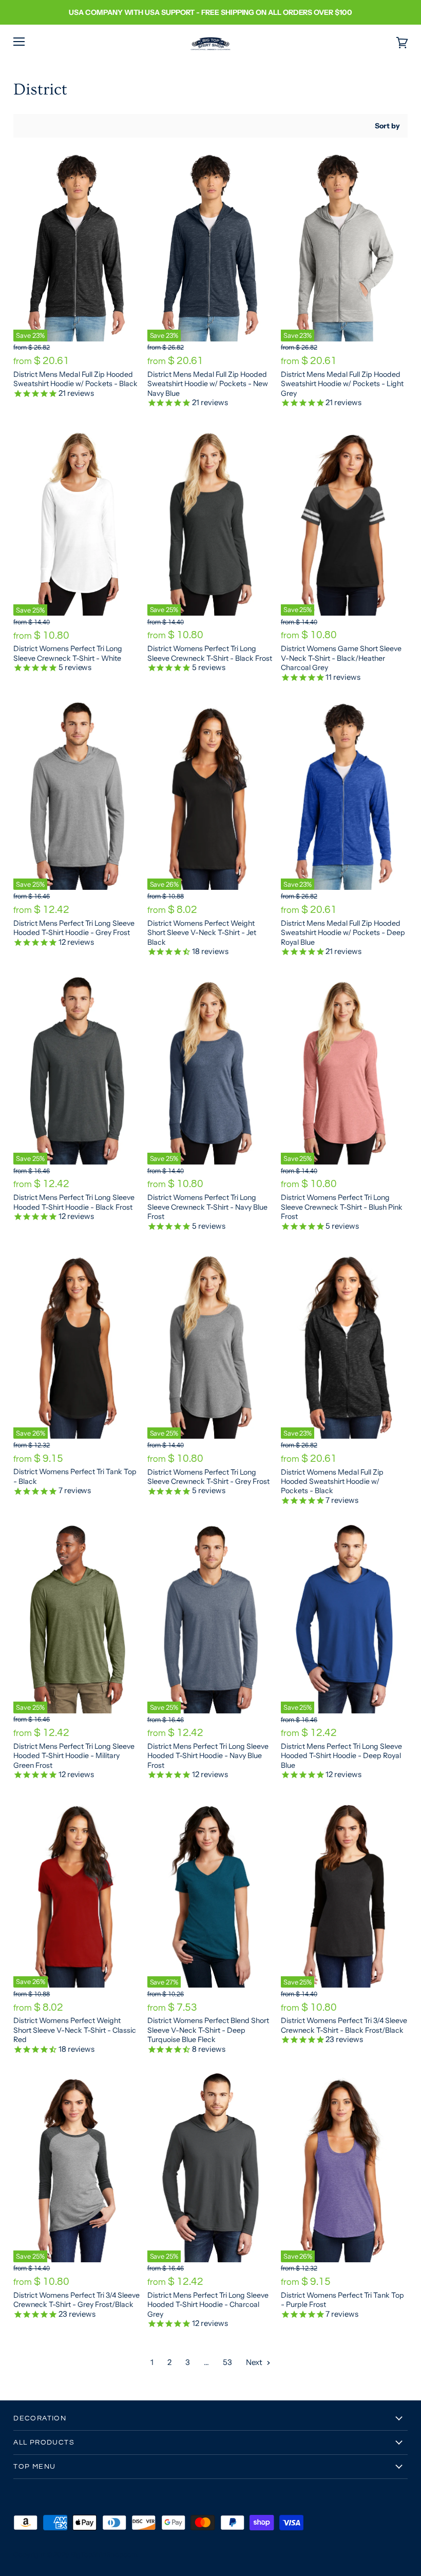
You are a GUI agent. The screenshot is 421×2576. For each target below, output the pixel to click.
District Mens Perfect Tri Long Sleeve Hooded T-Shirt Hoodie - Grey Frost (74, 928)
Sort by (387, 126)
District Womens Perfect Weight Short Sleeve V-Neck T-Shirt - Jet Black (202, 933)
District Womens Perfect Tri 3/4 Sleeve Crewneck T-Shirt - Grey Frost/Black (76, 2300)
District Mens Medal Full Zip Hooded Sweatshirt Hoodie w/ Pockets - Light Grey (342, 384)
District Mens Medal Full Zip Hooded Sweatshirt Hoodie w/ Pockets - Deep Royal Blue (343, 933)
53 (227, 2362)
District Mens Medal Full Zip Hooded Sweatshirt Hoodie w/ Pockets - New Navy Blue (208, 384)
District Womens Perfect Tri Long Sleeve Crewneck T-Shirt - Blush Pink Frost (342, 1207)
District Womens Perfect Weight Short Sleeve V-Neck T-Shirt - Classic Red (75, 2030)
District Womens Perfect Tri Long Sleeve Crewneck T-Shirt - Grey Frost (208, 1477)
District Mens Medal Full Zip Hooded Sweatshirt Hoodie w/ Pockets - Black (75, 379)
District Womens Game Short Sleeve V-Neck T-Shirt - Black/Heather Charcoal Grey (341, 658)
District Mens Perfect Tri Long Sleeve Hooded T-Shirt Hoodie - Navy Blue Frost (208, 1756)
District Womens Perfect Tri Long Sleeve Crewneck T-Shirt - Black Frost (210, 653)
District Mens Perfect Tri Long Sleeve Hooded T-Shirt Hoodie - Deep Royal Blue (341, 1756)
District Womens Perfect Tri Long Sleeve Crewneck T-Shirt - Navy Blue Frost (207, 1207)
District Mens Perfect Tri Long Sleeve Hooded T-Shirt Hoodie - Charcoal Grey (208, 2305)
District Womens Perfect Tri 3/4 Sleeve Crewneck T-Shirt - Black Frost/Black (344, 2025)
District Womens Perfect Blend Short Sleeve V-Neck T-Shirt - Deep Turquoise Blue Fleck (208, 2030)
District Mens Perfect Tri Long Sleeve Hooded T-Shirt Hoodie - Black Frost (74, 1202)
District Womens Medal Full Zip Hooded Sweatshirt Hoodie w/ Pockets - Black (332, 1482)
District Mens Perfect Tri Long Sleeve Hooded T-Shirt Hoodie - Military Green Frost (74, 1756)
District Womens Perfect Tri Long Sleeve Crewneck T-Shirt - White (68, 653)
